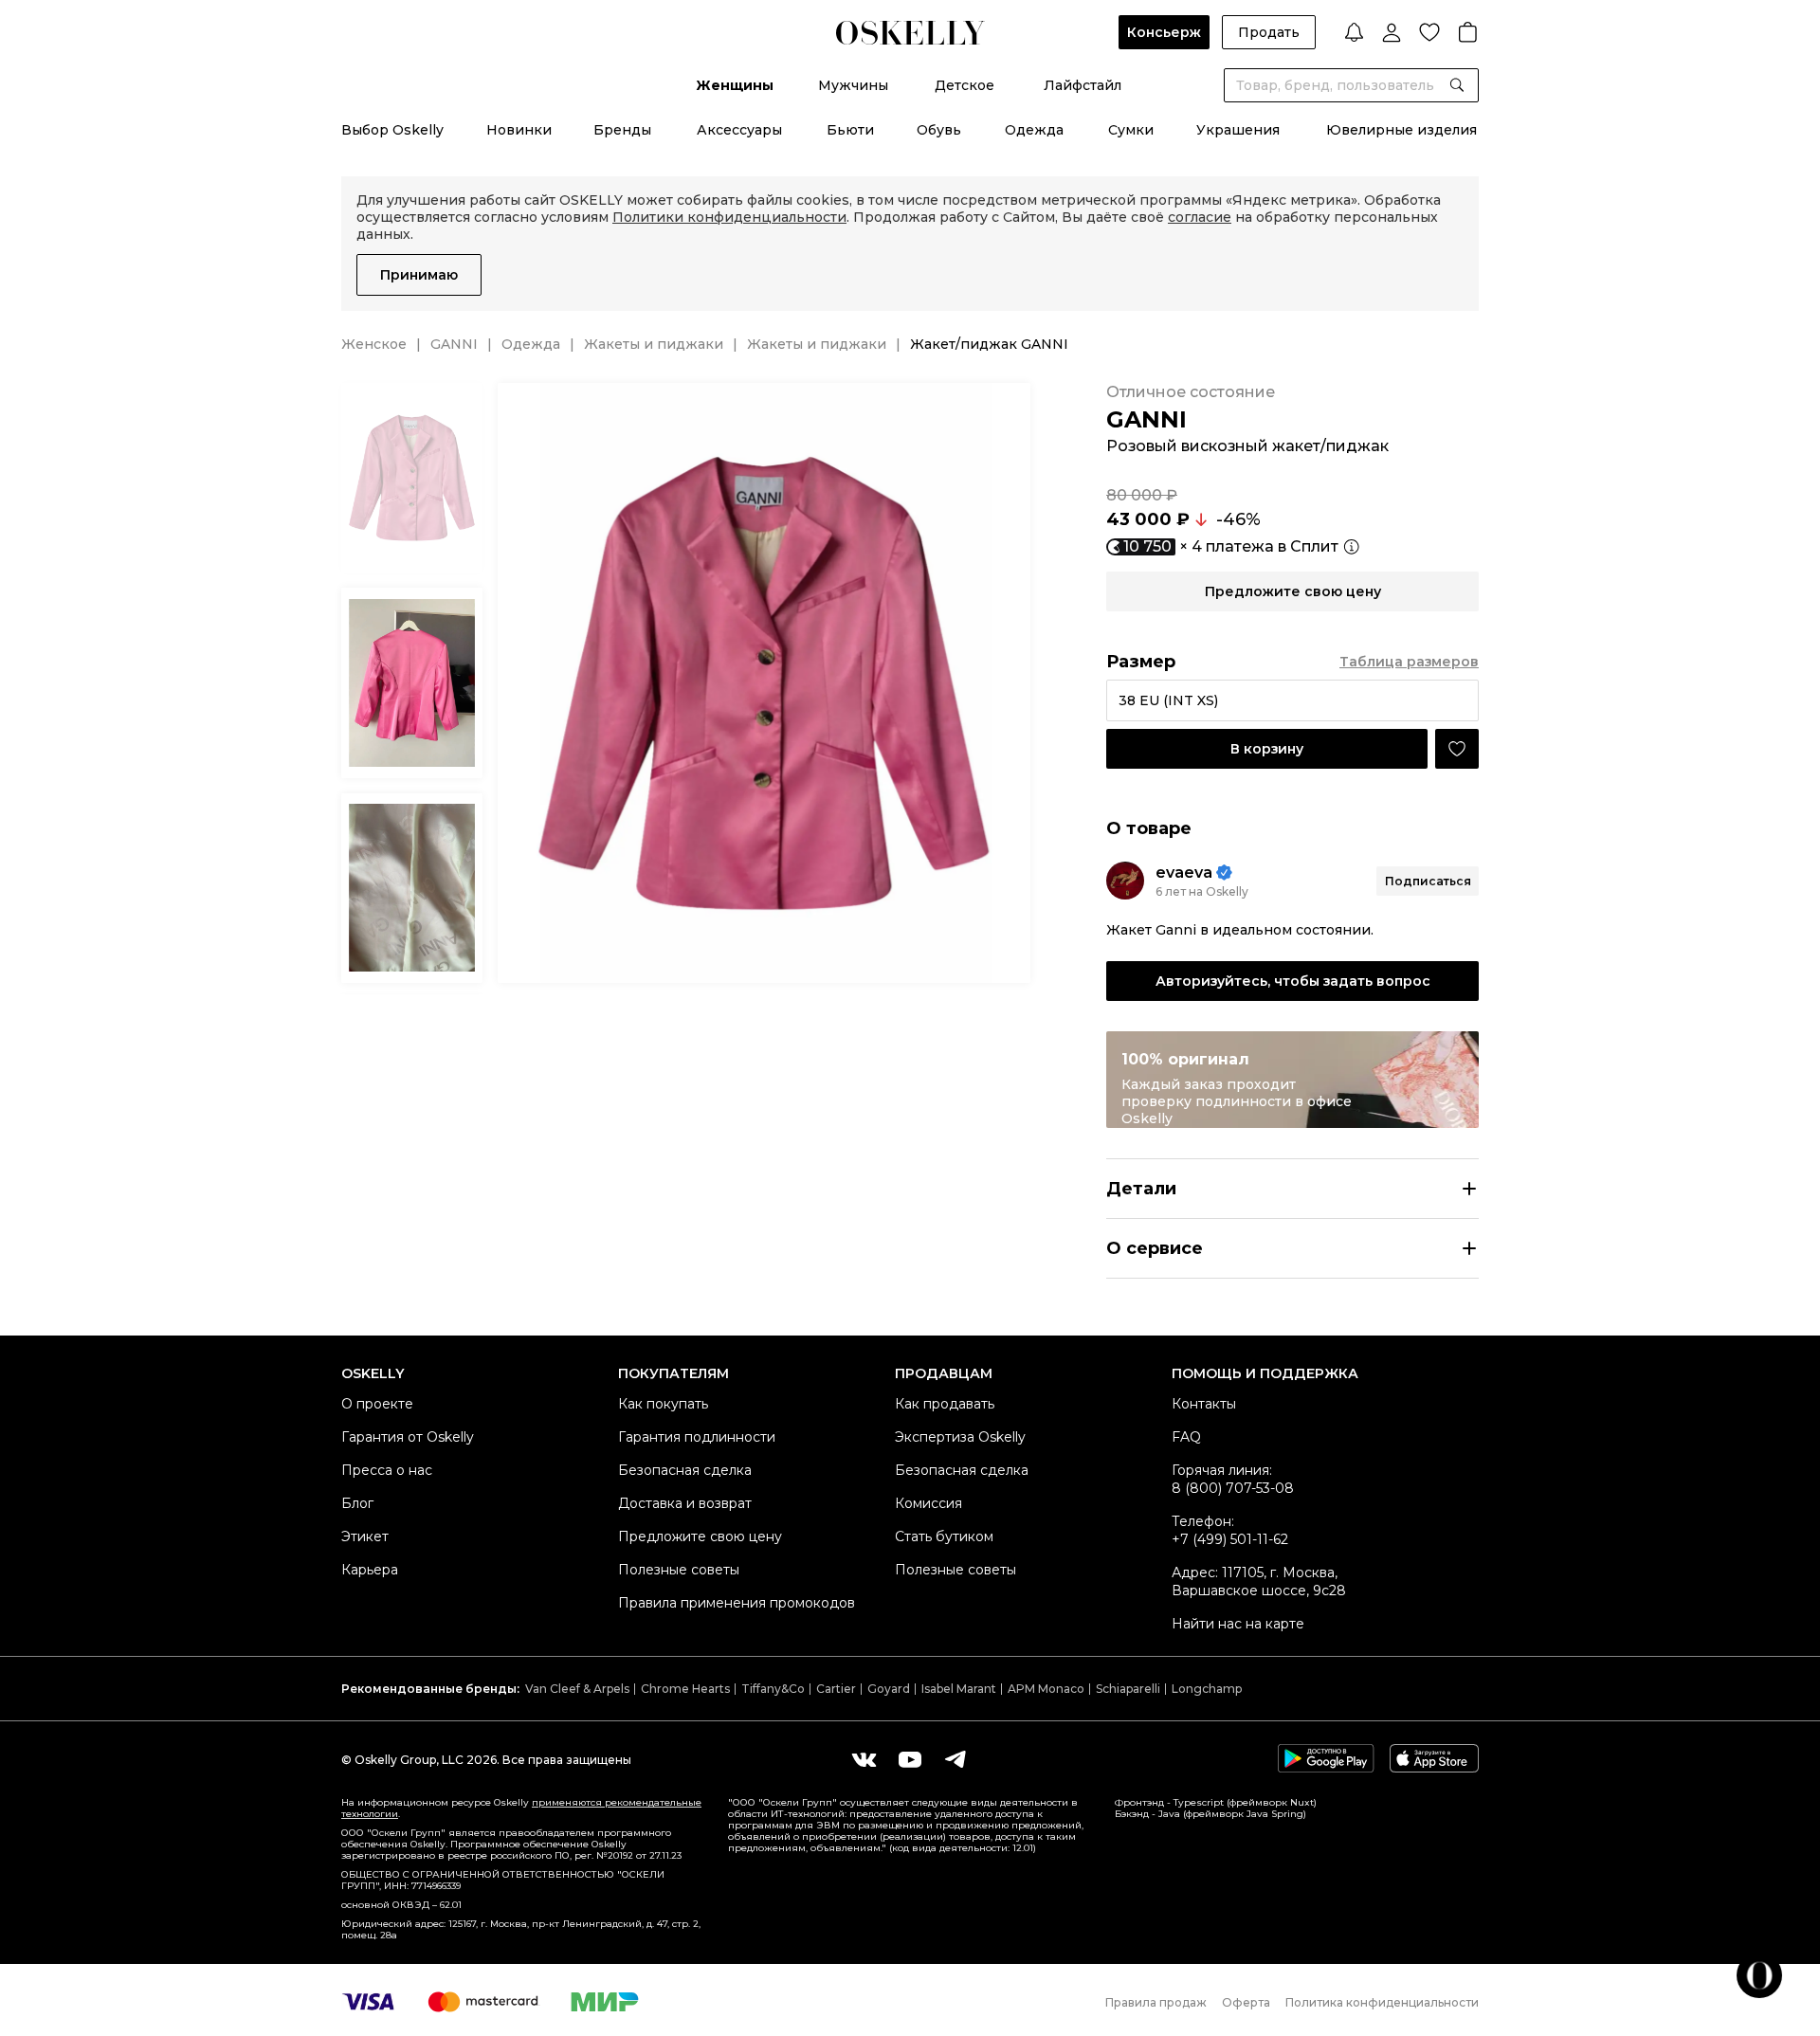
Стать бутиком (944, 1536)
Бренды (622, 130)
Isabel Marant (959, 1689)
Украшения (1238, 130)
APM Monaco (1046, 1689)
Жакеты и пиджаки (654, 344)
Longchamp (1207, 1689)
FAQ (1186, 1437)
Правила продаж (1156, 2002)
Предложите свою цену (700, 1536)
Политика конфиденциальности (1382, 2002)
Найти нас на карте (1238, 1624)
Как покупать (663, 1404)
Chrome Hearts (685, 1689)
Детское (965, 85)
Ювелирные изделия (1401, 130)
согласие (1200, 217)
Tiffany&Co (773, 1689)
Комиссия (928, 1503)
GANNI (454, 344)
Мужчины (853, 85)
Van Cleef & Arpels (577, 1689)
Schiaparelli (1128, 1689)
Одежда (1034, 130)
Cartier (836, 1689)
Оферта (1246, 2002)
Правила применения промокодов (737, 1603)
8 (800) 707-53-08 (1233, 1488)
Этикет (365, 1536)
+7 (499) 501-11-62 (1230, 1539)
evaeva (1184, 873)
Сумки (1131, 130)
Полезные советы (679, 1570)
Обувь (939, 130)
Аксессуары (739, 130)
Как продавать (945, 1404)
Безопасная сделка (685, 1470)
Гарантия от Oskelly (408, 1437)
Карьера (370, 1570)
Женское (374, 344)
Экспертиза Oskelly (960, 1437)
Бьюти (850, 130)
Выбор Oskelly (392, 130)
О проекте (377, 1404)
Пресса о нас (387, 1470)
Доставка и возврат (685, 1503)
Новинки (519, 130)
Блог (357, 1503)
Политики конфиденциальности (729, 217)
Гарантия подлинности (697, 1437)
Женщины (735, 85)
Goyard (889, 1689)
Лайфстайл (1083, 85)
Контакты (1204, 1404)
